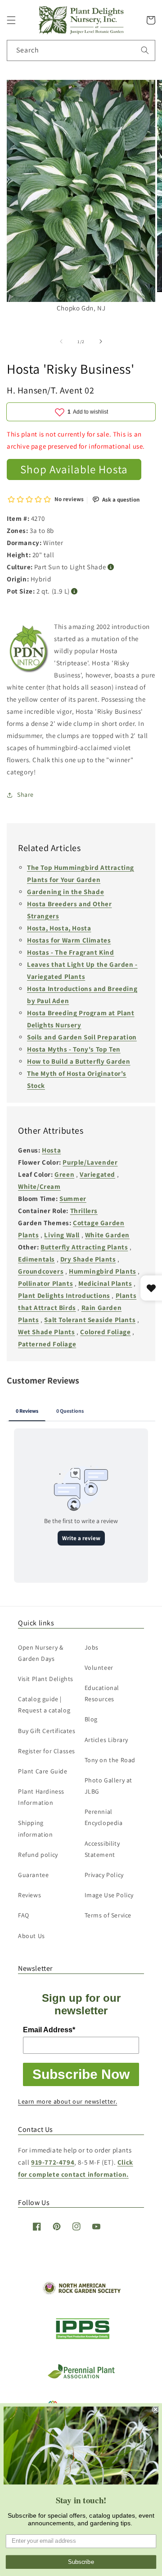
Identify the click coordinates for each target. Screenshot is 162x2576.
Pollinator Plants (45, 1283)
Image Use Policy (109, 1895)
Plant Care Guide (43, 1771)
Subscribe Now (81, 2074)
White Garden (107, 1235)
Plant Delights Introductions (64, 1295)
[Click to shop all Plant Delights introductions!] (29, 651)
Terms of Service (108, 1915)
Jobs (92, 1647)
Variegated (97, 1174)
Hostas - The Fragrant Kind (71, 952)
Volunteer (99, 1668)
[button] (11, 20)
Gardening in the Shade (65, 892)
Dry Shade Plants (88, 1259)
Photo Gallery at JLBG (109, 1786)
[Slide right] (101, 341)
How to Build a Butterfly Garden (79, 1061)
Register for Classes (47, 1751)
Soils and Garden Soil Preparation (82, 1037)
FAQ (24, 1915)
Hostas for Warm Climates (69, 940)
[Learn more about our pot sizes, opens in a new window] (74, 592)
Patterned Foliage (47, 1344)
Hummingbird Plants (103, 1271)
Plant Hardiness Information (41, 1797)
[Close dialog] (156, 2410)
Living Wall (62, 1235)
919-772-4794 (53, 2162)
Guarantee (33, 1875)
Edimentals (36, 1259)
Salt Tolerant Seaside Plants (90, 1320)
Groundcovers (41, 1271)
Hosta (51, 1150)
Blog (91, 1719)
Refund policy (38, 1855)
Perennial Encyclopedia (104, 1817)
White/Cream (39, 1186)
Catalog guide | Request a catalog (44, 1705)
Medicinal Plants (105, 1283)
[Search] (145, 50)
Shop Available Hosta (74, 469)
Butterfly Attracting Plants (84, 1247)
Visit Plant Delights (46, 1679)
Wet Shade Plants (47, 1332)
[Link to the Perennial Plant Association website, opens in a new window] (81, 2377)
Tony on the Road (110, 1760)
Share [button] (25, 795)
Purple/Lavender (90, 1162)
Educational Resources (102, 1693)
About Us (31, 1936)
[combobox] (81, 50)
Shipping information (36, 1828)
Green (64, 1174)
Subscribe (81, 2562)
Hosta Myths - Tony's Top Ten (74, 1049)
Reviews (29, 1895)
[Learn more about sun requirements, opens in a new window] (111, 567)
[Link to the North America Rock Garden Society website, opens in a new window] (81, 2292)
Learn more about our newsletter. (67, 2101)
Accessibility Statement (102, 1849)
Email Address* (49, 2030)
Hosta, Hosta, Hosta (59, 928)
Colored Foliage (105, 1332)
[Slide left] (61, 341)
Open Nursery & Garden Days (40, 1653)
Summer (73, 1198)
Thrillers (84, 1211)
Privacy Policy (104, 1875)
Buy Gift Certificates (47, 1731)
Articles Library (107, 1740)
